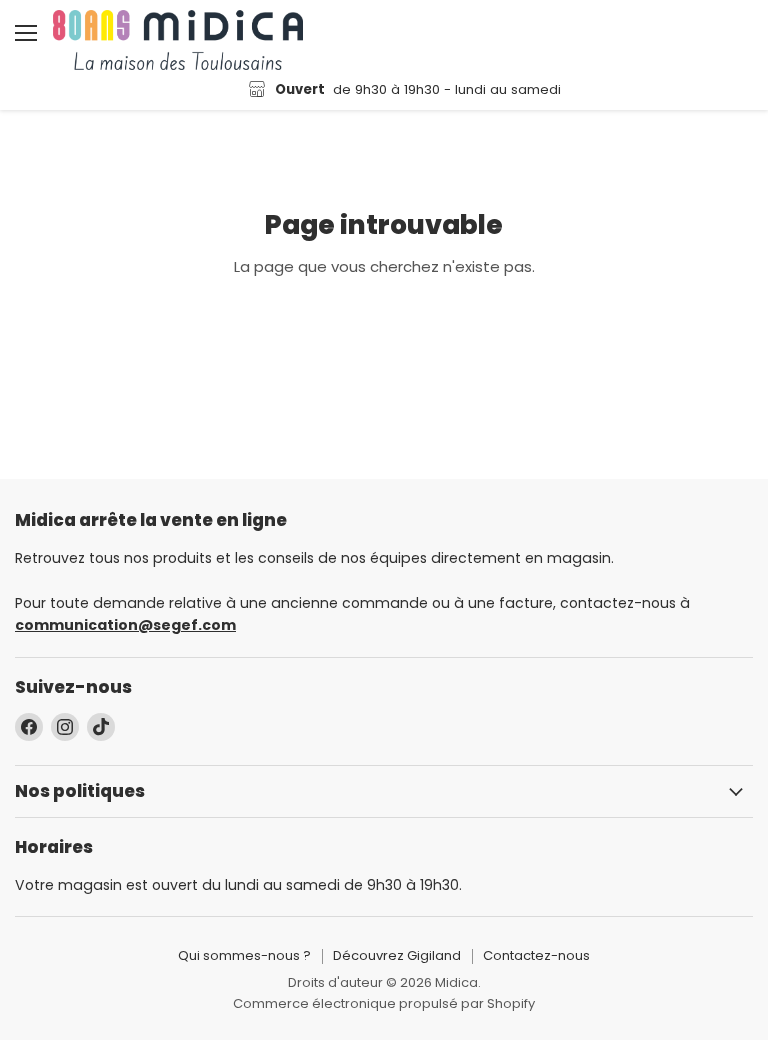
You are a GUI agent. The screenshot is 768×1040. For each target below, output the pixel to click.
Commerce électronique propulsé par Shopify (384, 1003)
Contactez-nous (536, 955)
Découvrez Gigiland (397, 955)
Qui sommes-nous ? (244, 955)
